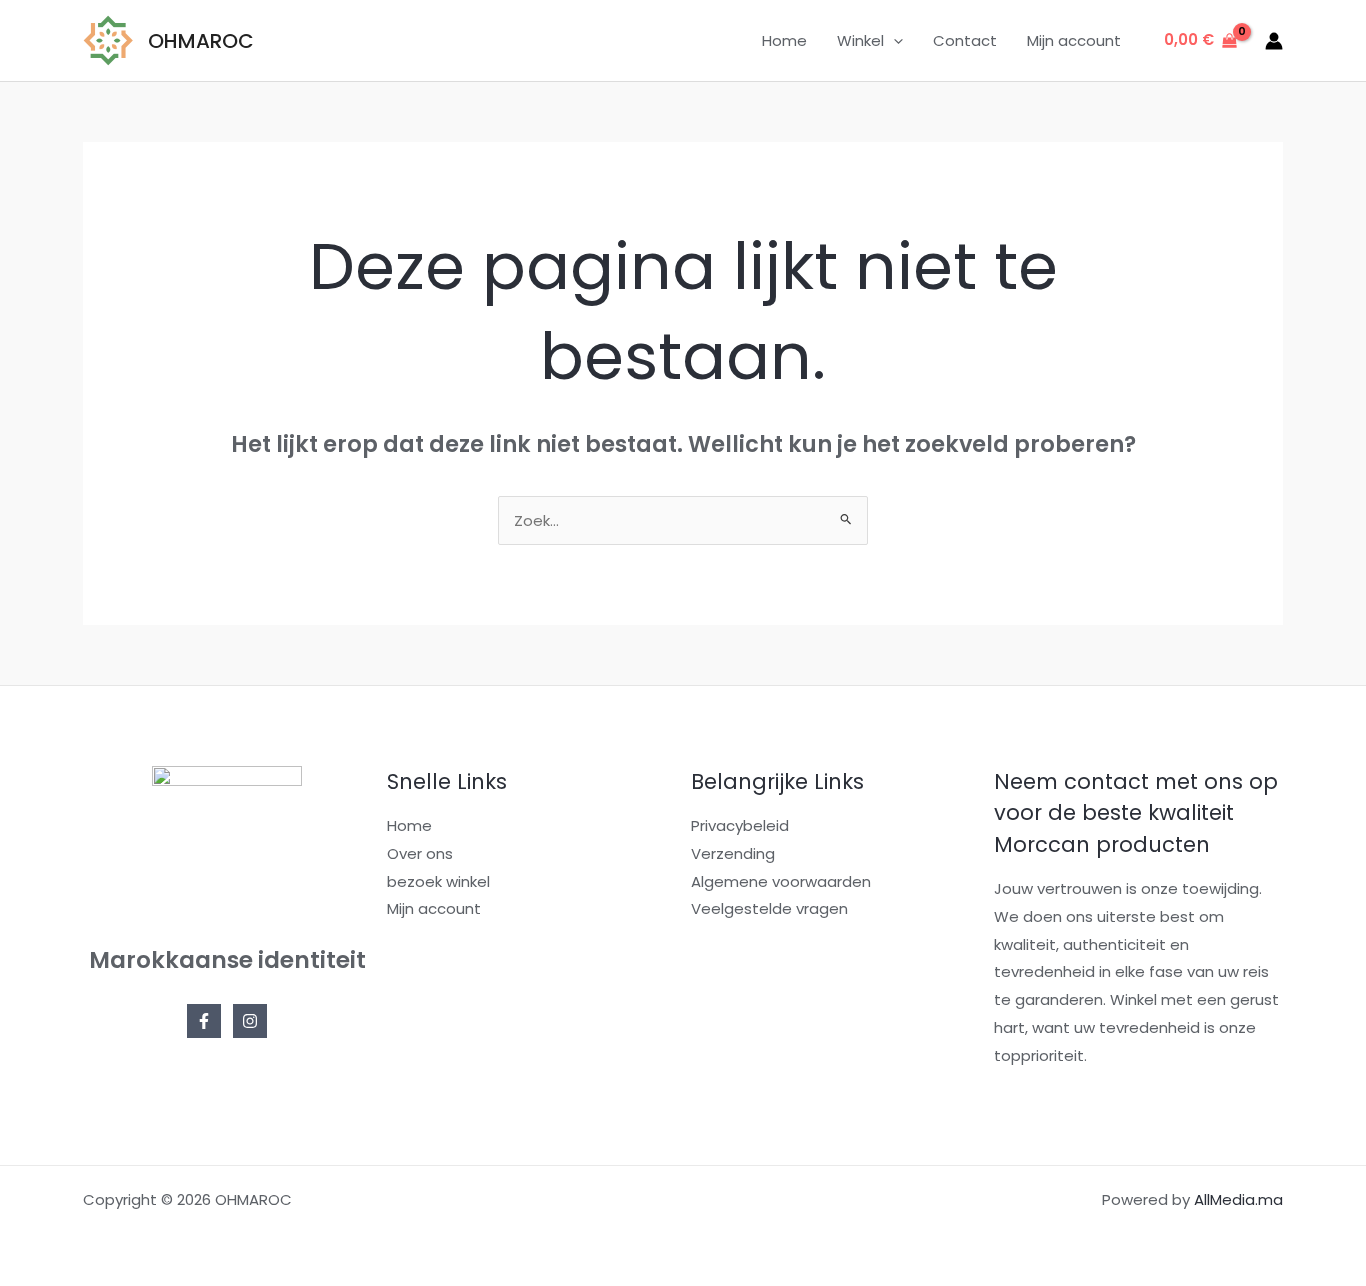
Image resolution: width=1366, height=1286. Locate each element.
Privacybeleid (740, 825)
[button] (893, 41)
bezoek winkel (438, 881)
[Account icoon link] (1274, 41)
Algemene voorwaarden (781, 881)
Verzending (733, 853)
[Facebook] (204, 1021)
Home (784, 40)
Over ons (420, 853)
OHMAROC (201, 41)
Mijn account (1074, 40)
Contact (965, 40)
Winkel (860, 40)
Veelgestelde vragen (769, 908)
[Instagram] (250, 1021)
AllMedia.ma (1238, 1199)
